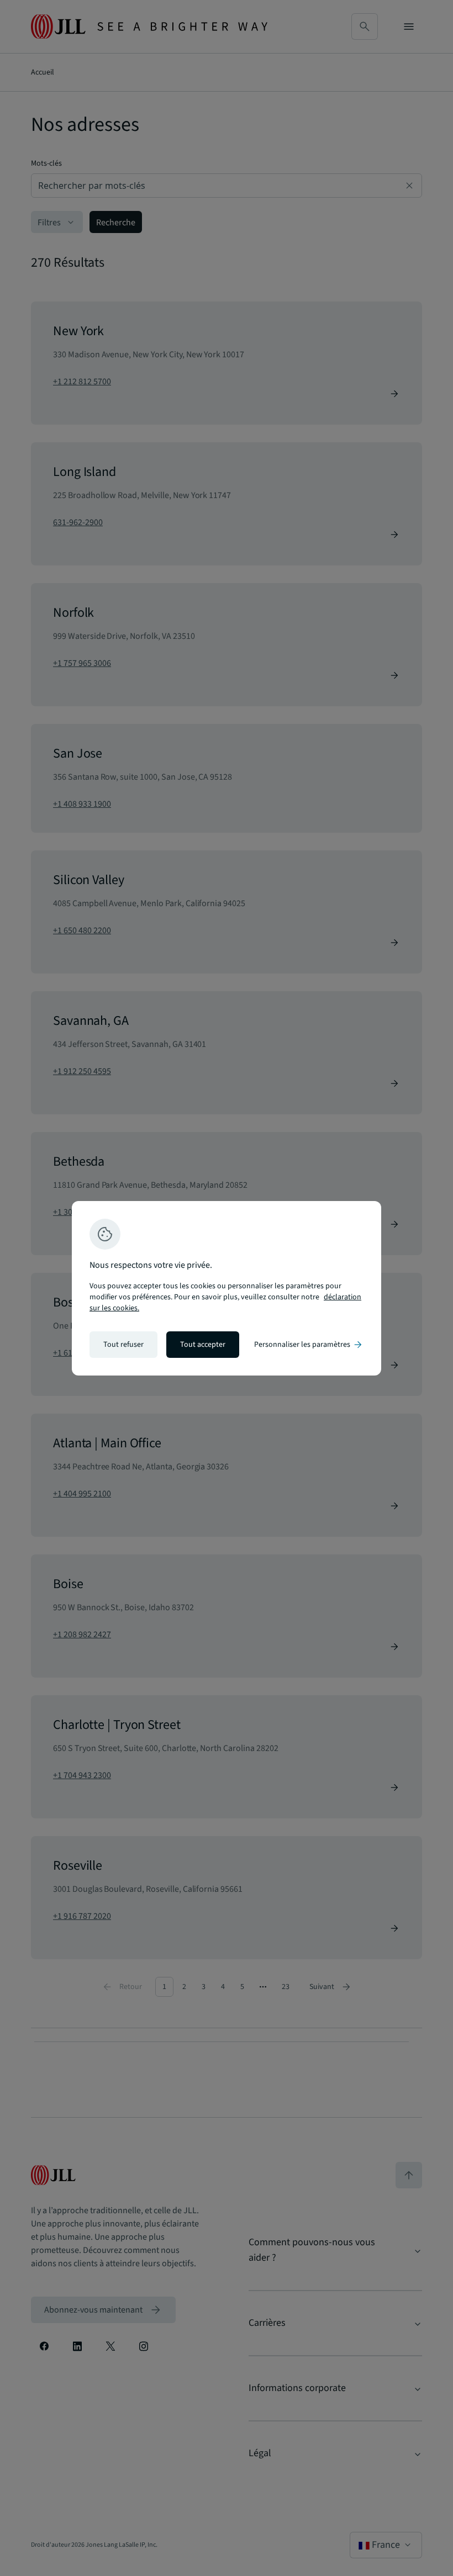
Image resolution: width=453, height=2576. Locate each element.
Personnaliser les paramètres (309, 1345)
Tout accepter (203, 1345)
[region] (227, 1288)
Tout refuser (123, 1345)
